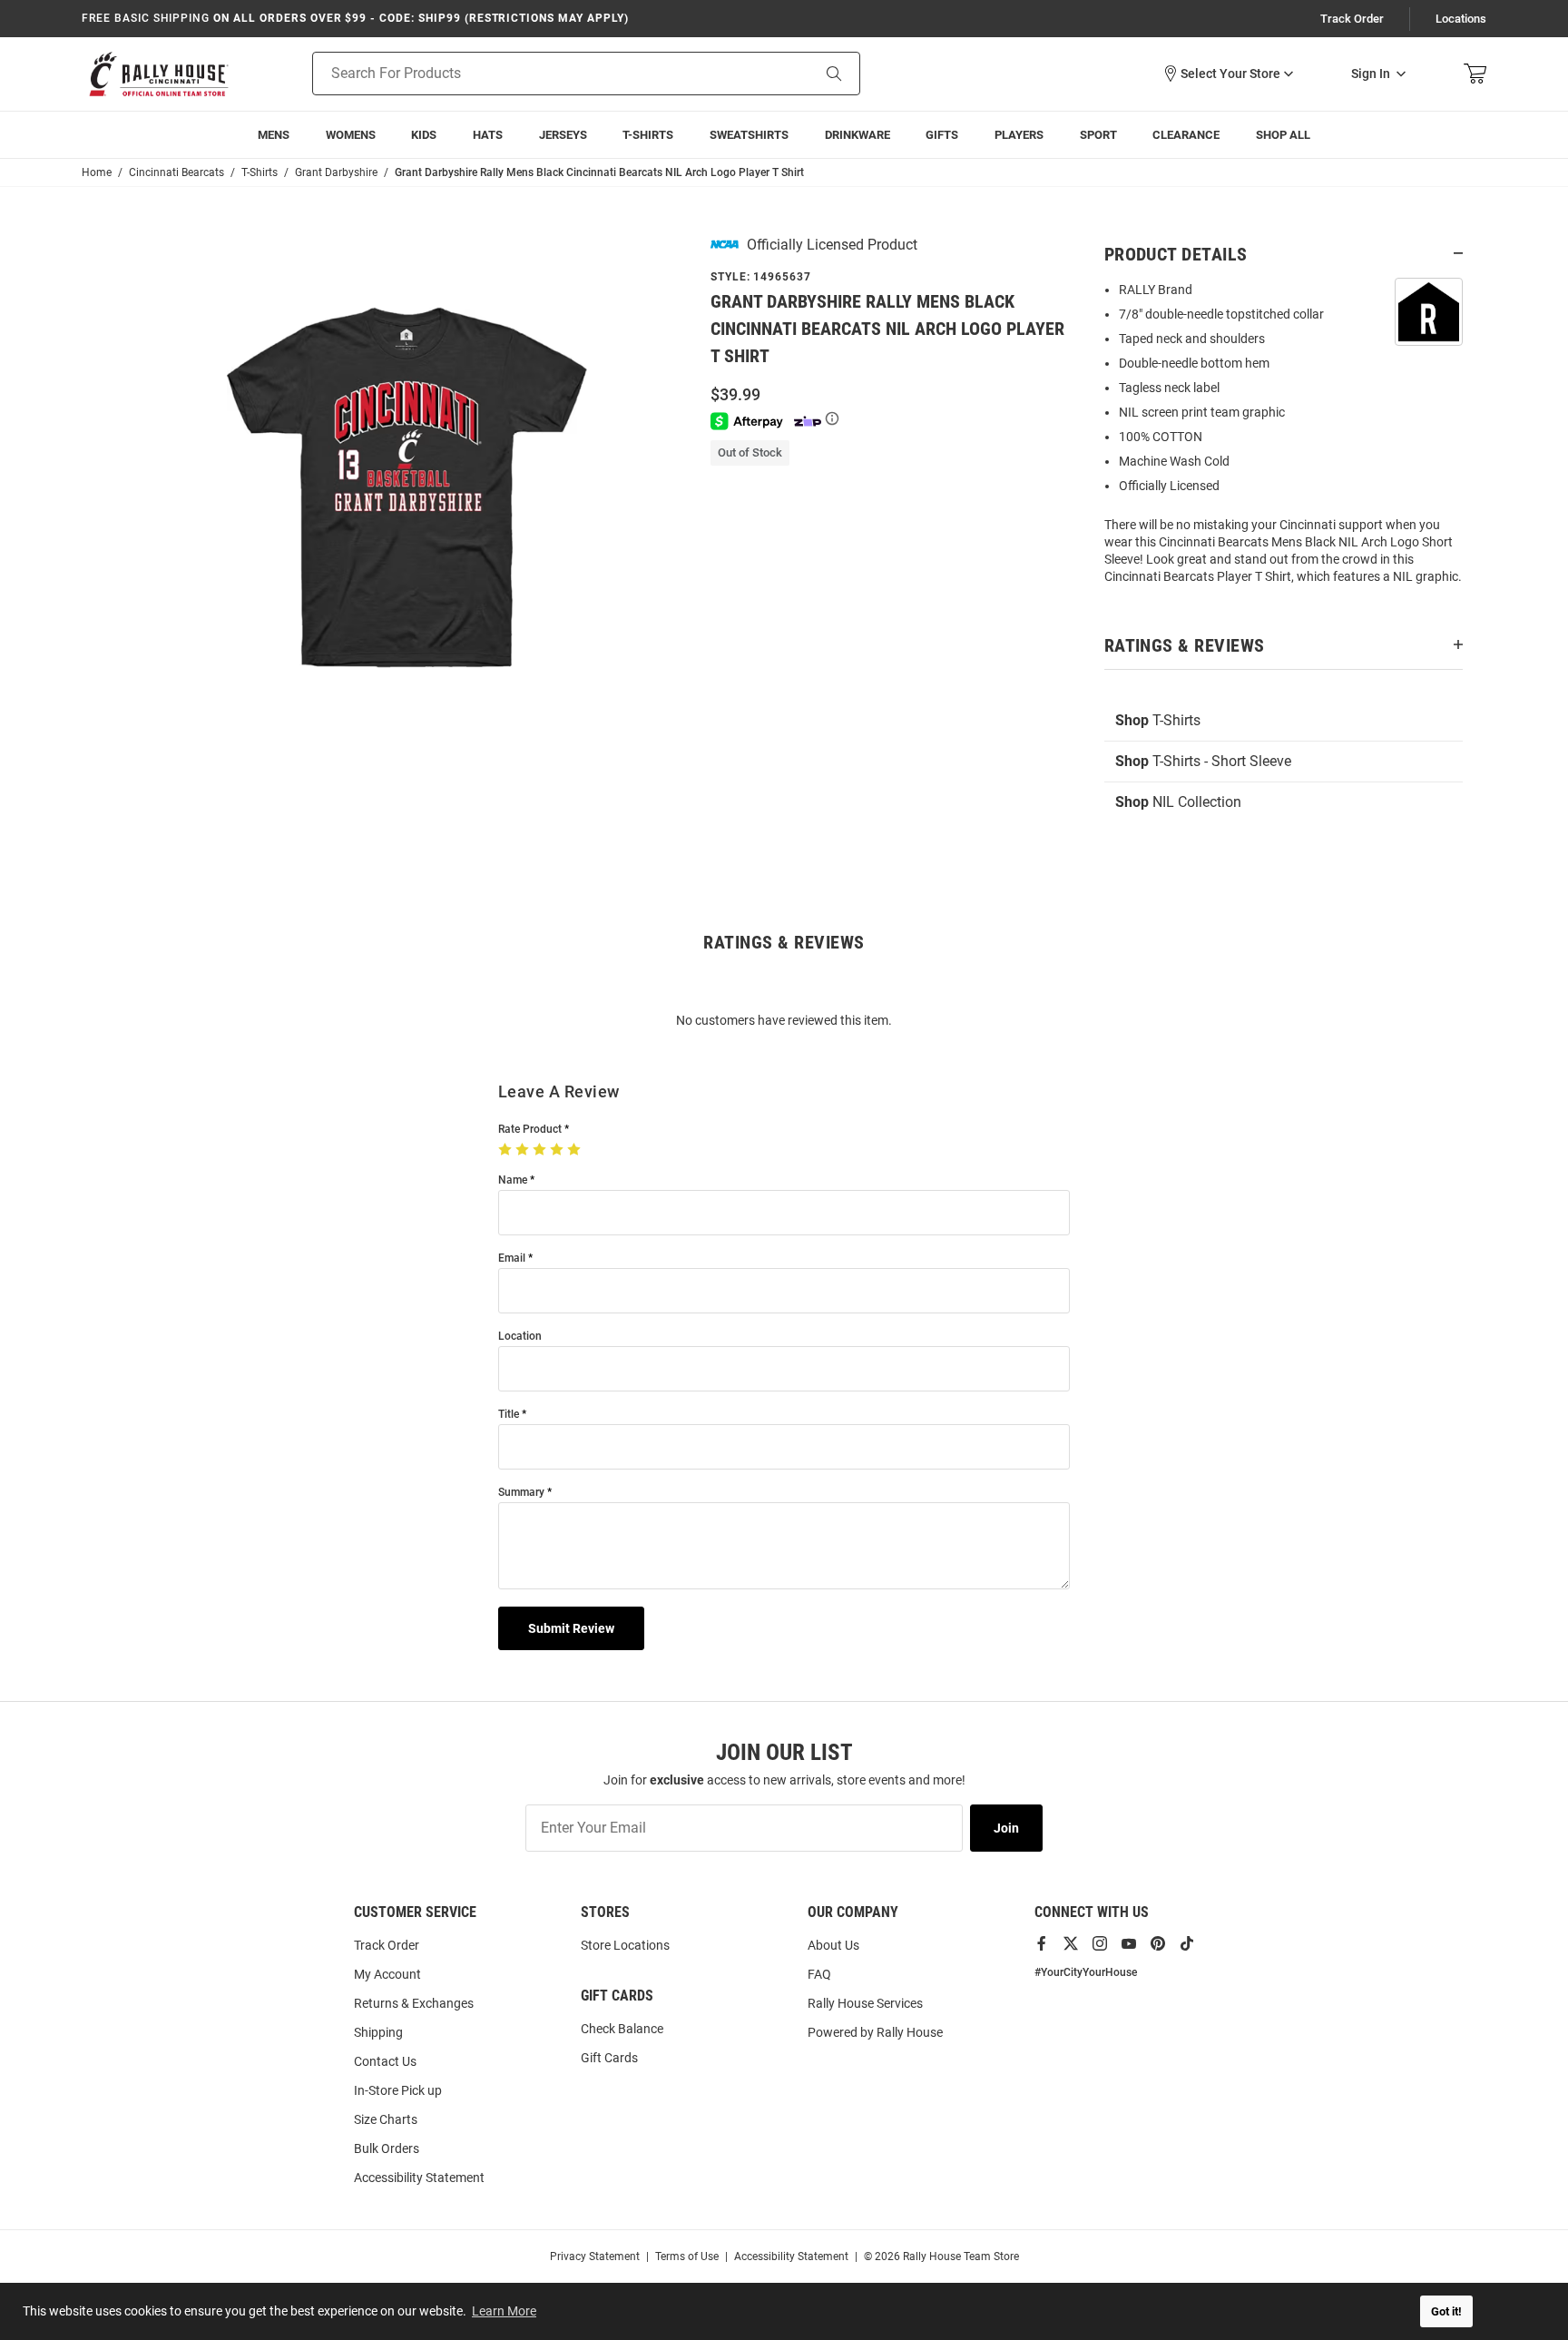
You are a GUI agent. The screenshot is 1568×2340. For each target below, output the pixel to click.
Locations (1461, 19)
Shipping (378, 2032)
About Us (833, 1945)
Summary (521, 1493)
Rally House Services (865, 2003)
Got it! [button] (1446, 2311)
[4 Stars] (559, 1150)
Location (520, 1337)
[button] (1228, 74)
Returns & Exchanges (414, 2003)
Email (512, 1258)
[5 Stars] (576, 1150)
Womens (351, 135)
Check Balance (622, 2029)
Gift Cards (609, 2058)
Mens (274, 135)
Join (1006, 1828)
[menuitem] (1019, 135)
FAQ (819, 1974)
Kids (424, 135)
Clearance (1186, 135)
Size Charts (386, 2119)
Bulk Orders (387, 2148)
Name (513, 1180)
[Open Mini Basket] (1475, 74)
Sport (1098, 135)
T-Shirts (648, 135)
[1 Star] (507, 1150)
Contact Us (385, 2061)
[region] (1284, 439)
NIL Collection (1178, 802)
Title (509, 1415)
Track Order (1352, 19)
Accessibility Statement (419, 2178)
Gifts (942, 135)
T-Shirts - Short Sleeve (1203, 761)
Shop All (1283, 135)
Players (1019, 135)
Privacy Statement (595, 2256)
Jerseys (563, 135)
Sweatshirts (749, 135)
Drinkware (857, 135)
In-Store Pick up (398, 2090)
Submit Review (571, 1628)
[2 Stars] (524, 1150)
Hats (488, 135)
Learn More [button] (504, 2311)
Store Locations (625, 1945)
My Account (387, 1974)
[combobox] (539, 74)
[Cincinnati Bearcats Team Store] (159, 74)
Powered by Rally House (875, 2032)
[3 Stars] (541, 1150)
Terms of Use (687, 2256)
